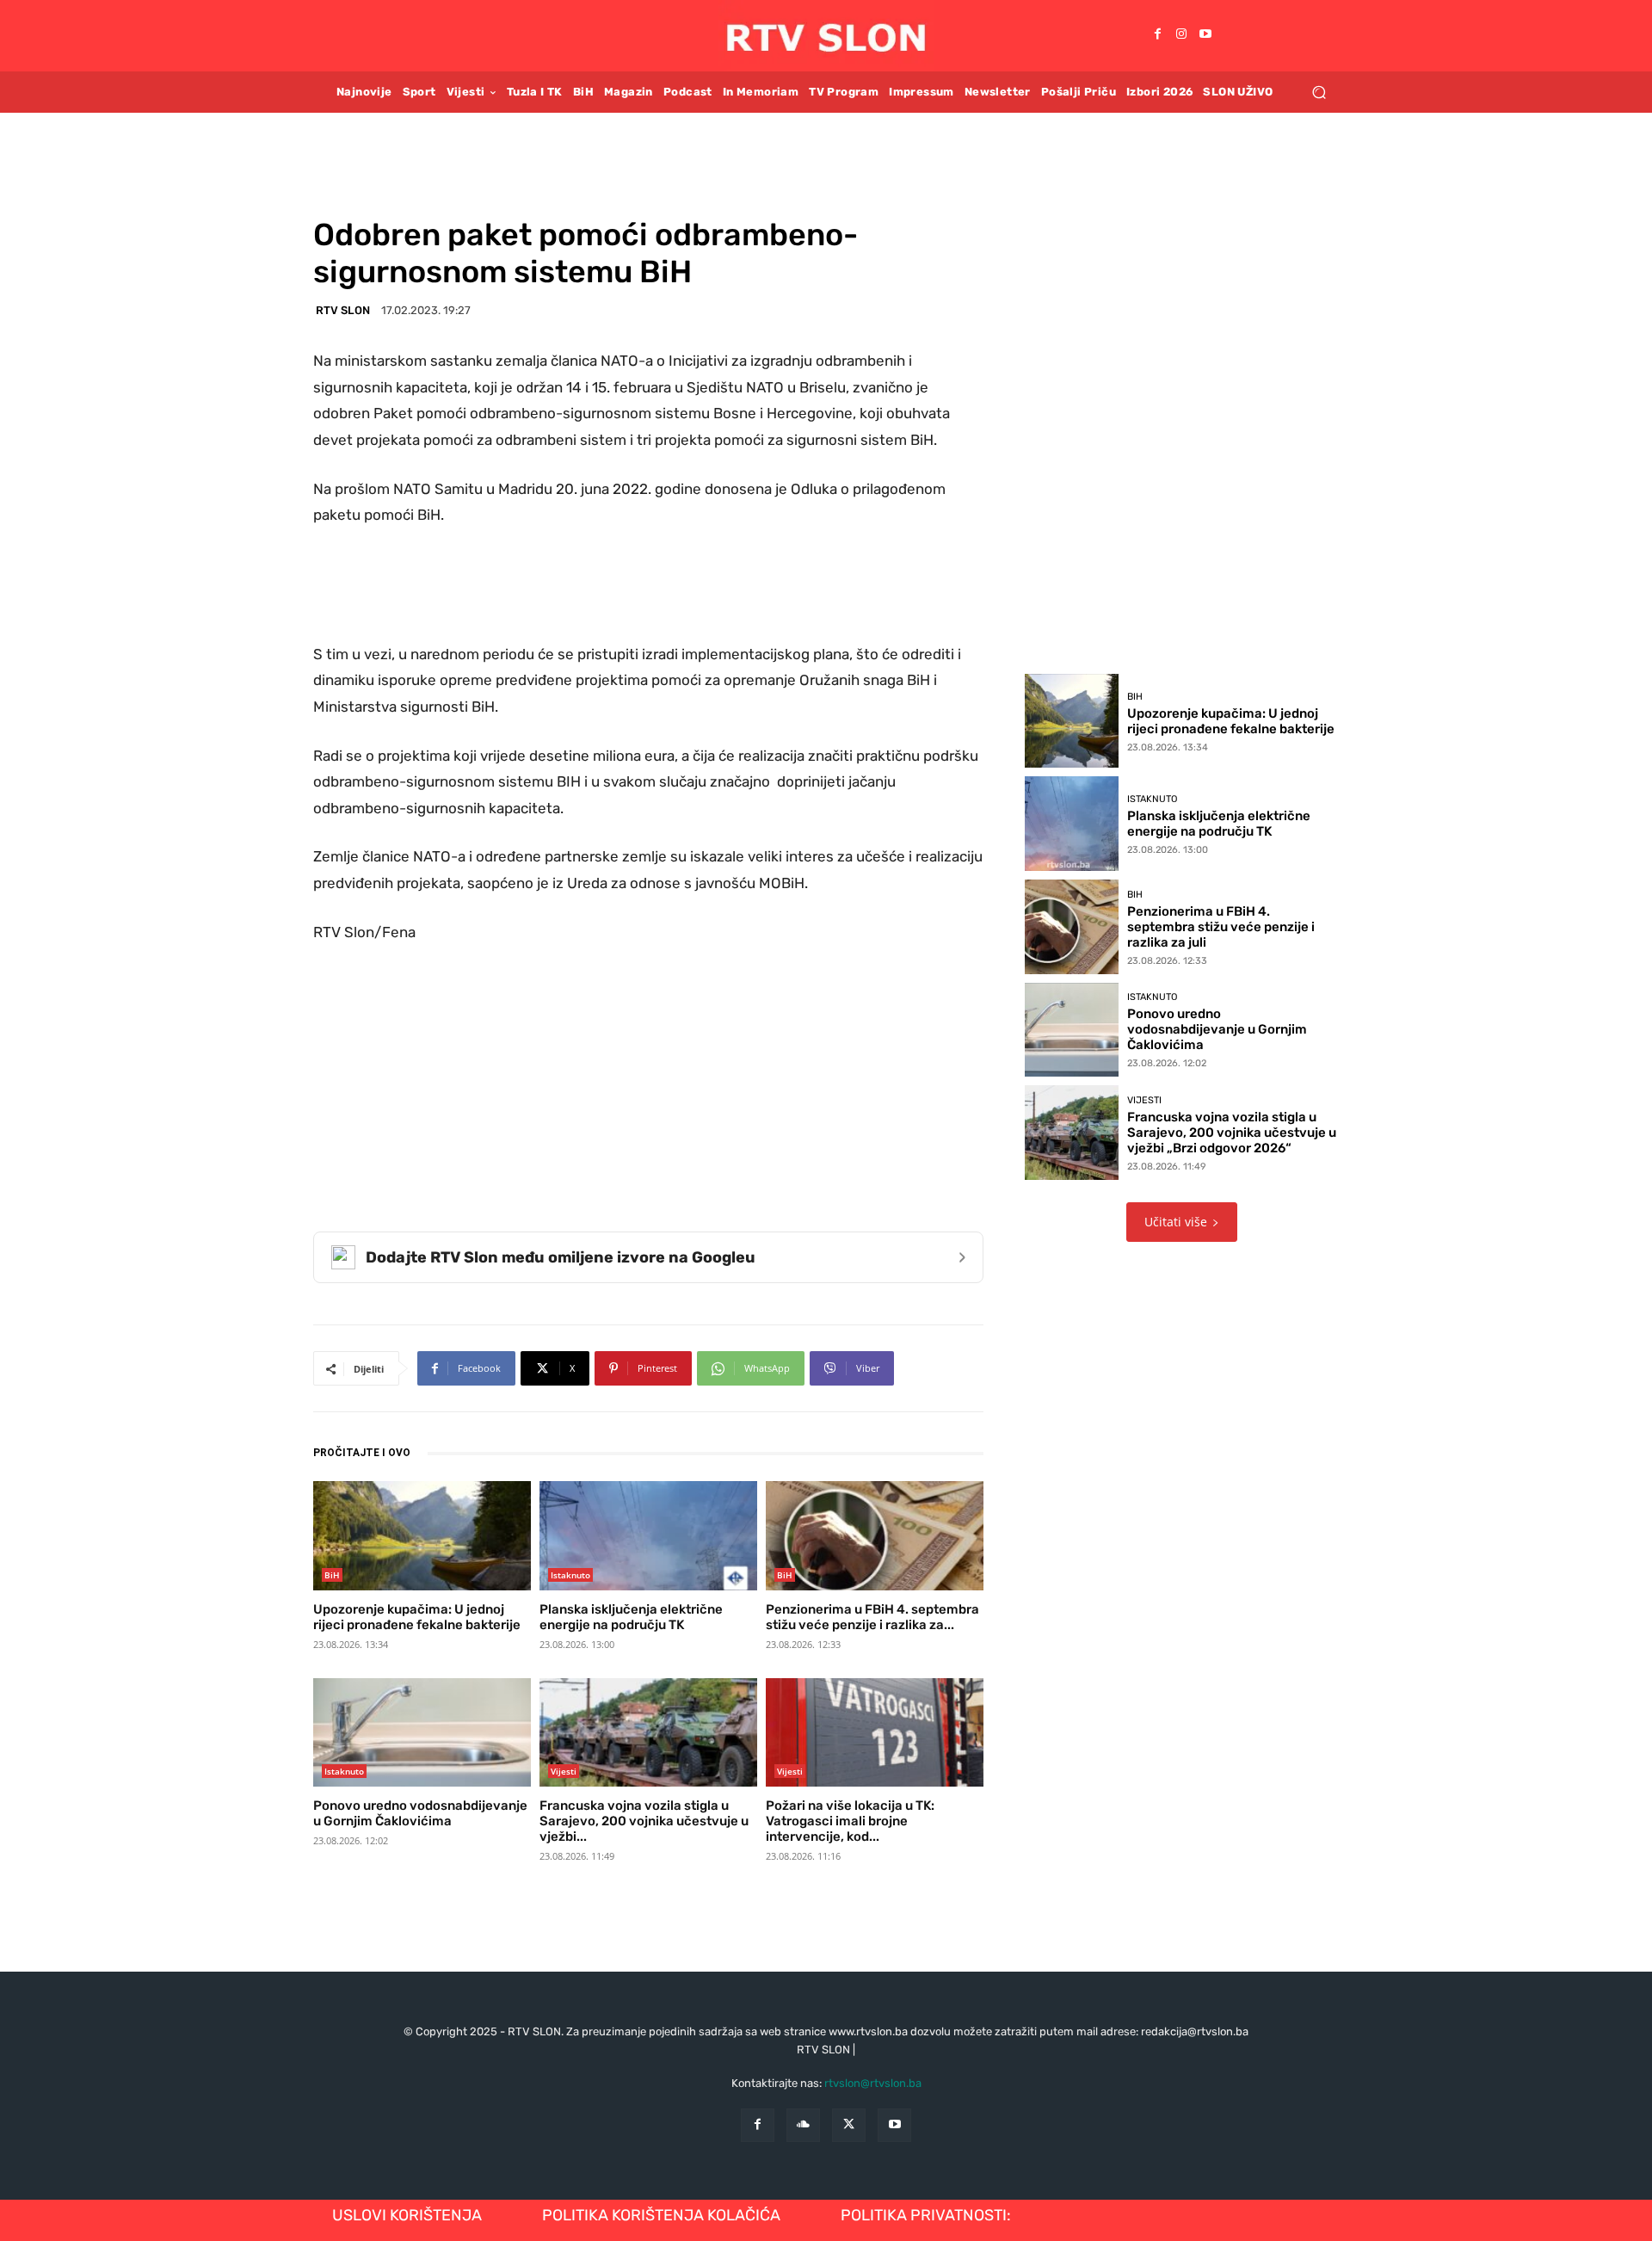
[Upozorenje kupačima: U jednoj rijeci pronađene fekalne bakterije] (422, 1535)
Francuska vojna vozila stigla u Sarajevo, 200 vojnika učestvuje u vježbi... (644, 1821)
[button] (1319, 92)
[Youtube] (1205, 35)
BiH (332, 1575)
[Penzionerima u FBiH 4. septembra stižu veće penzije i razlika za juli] (875, 1535)
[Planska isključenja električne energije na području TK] (648, 1535)
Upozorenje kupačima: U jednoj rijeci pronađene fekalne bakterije (417, 1617)
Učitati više (1176, 1222)
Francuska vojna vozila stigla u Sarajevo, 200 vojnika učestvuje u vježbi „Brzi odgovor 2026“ (1232, 1133)
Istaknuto (570, 1575)
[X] (849, 2125)
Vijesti (564, 1771)
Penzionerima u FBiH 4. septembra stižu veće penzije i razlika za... (872, 1617)
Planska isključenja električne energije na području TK (631, 1617)
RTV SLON (343, 310)
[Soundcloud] (803, 2125)
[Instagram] (1181, 35)
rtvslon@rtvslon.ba (873, 2083)
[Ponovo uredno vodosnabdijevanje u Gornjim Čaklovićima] (422, 1732)
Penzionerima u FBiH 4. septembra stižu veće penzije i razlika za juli (1221, 927)
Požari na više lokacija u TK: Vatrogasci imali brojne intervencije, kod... (850, 1821)
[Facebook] (1157, 35)
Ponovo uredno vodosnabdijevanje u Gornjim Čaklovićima (420, 1813)
